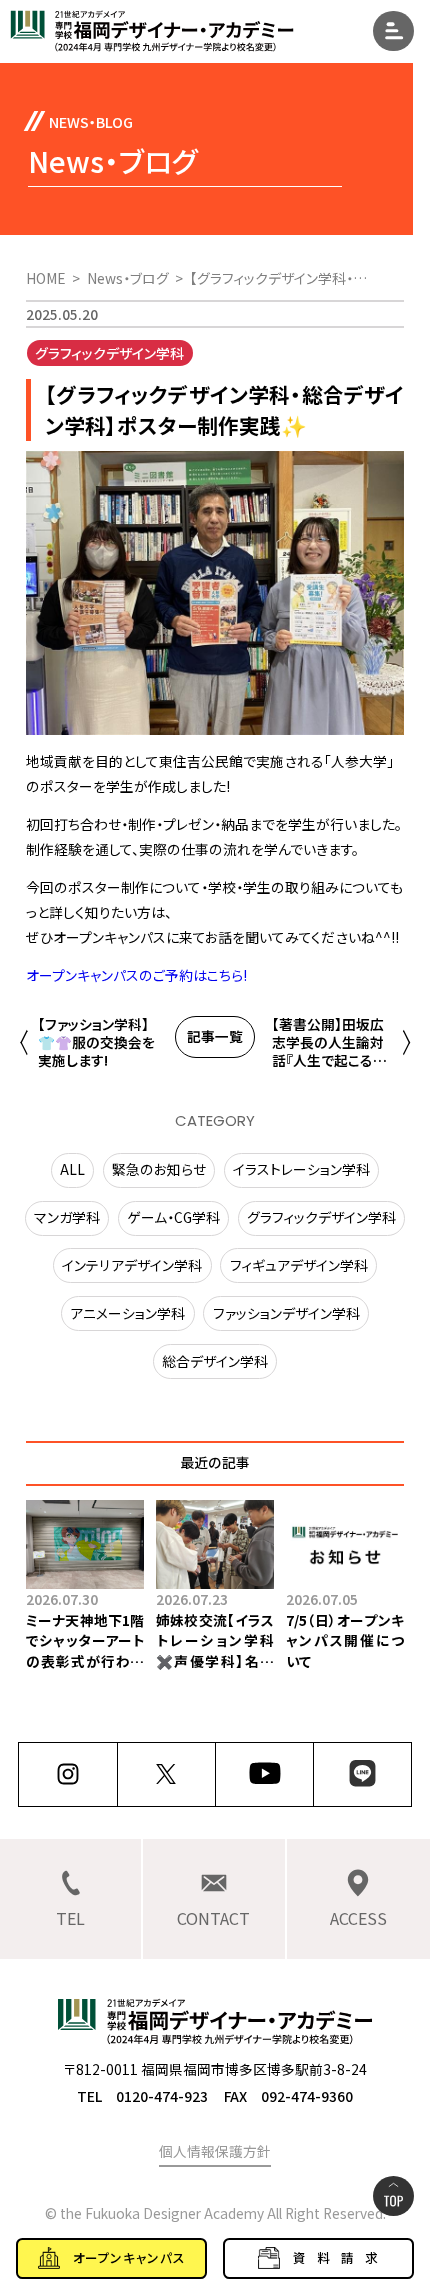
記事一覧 (215, 1036)
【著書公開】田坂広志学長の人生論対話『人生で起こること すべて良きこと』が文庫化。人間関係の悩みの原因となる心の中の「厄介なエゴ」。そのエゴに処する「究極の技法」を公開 (330, 1043)
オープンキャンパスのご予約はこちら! (136, 975)
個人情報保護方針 (215, 2151)
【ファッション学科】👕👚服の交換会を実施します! (96, 1043)
